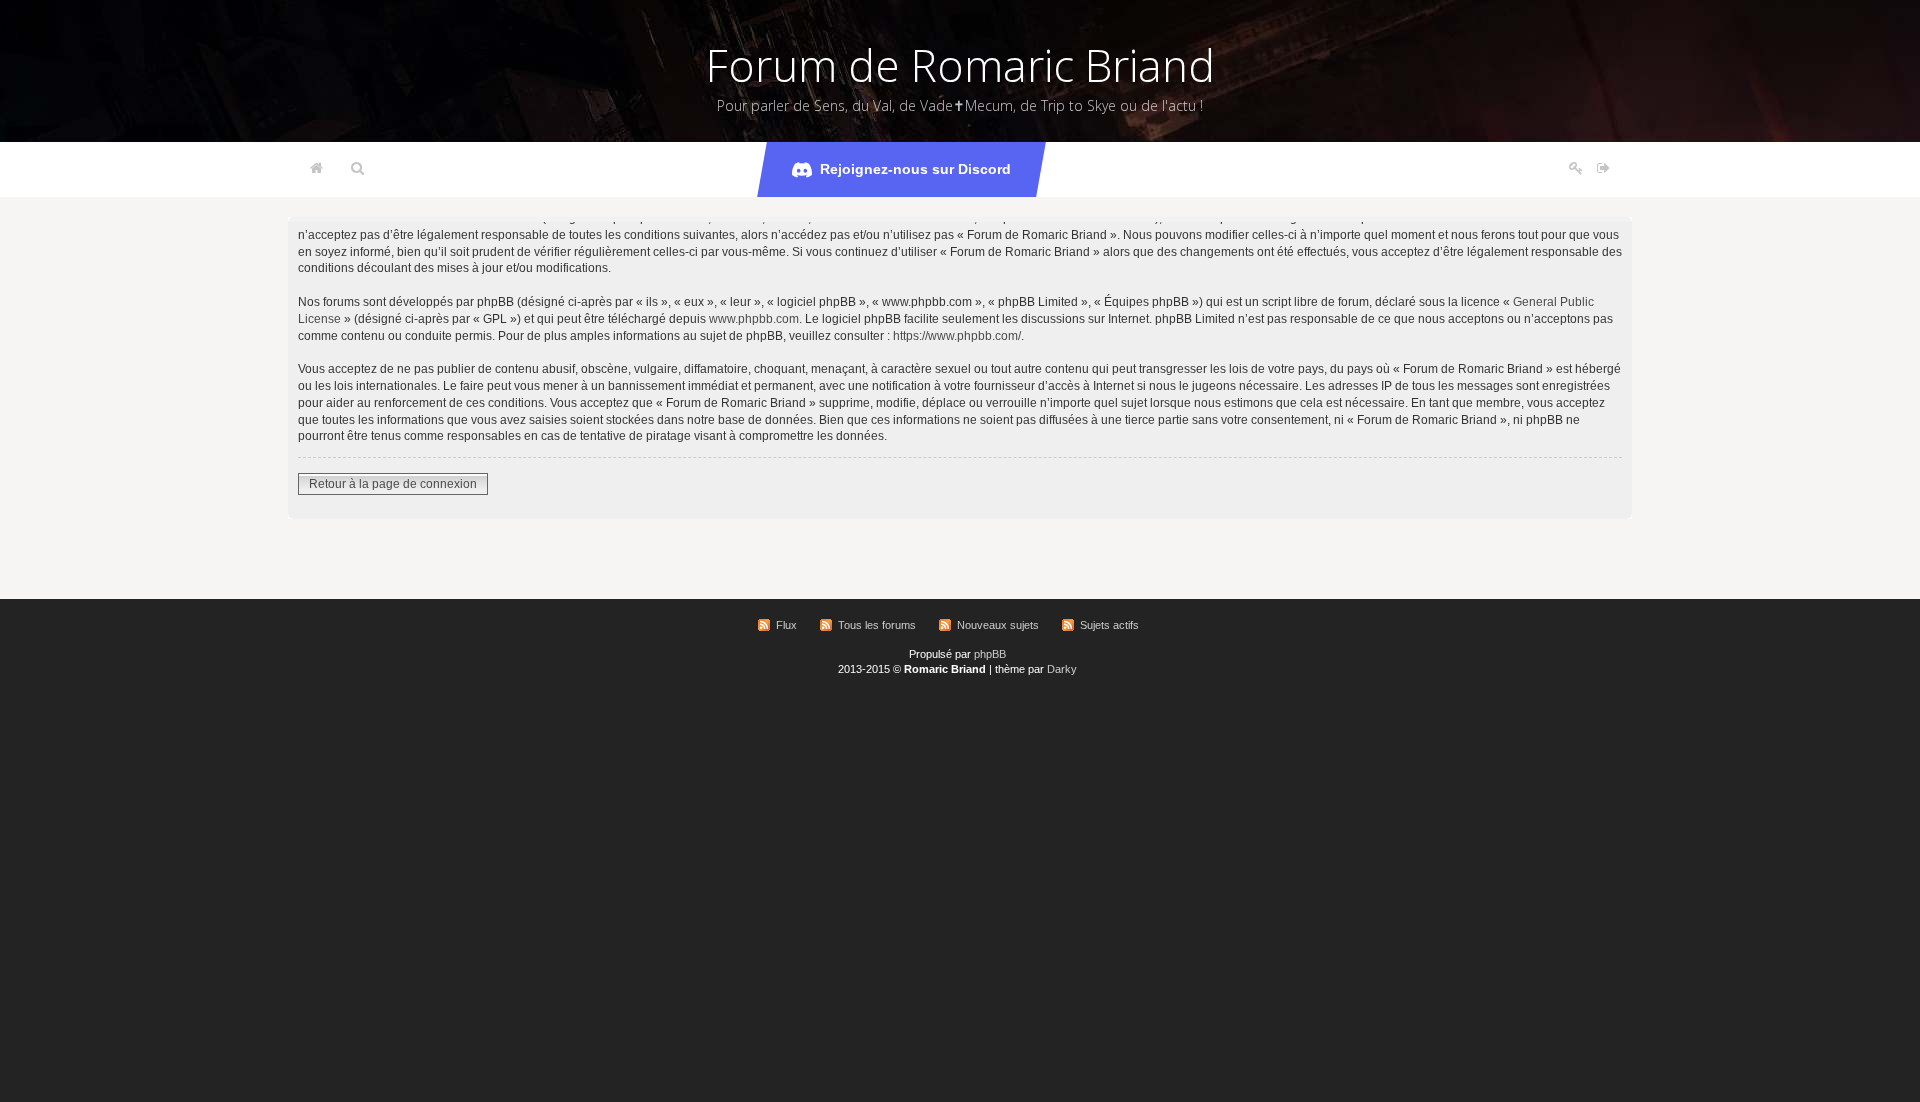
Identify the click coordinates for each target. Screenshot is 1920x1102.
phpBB (990, 654)
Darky (1062, 669)
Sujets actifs (1109, 625)
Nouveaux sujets (998, 625)
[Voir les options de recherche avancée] (357, 169)
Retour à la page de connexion (393, 484)
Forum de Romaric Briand (960, 65)
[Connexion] (1603, 169)
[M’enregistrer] (1576, 169)
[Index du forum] (316, 169)
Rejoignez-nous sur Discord (915, 169)
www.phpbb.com (754, 319)
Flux (786, 625)
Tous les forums (877, 625)
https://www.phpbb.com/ (957, 336)
